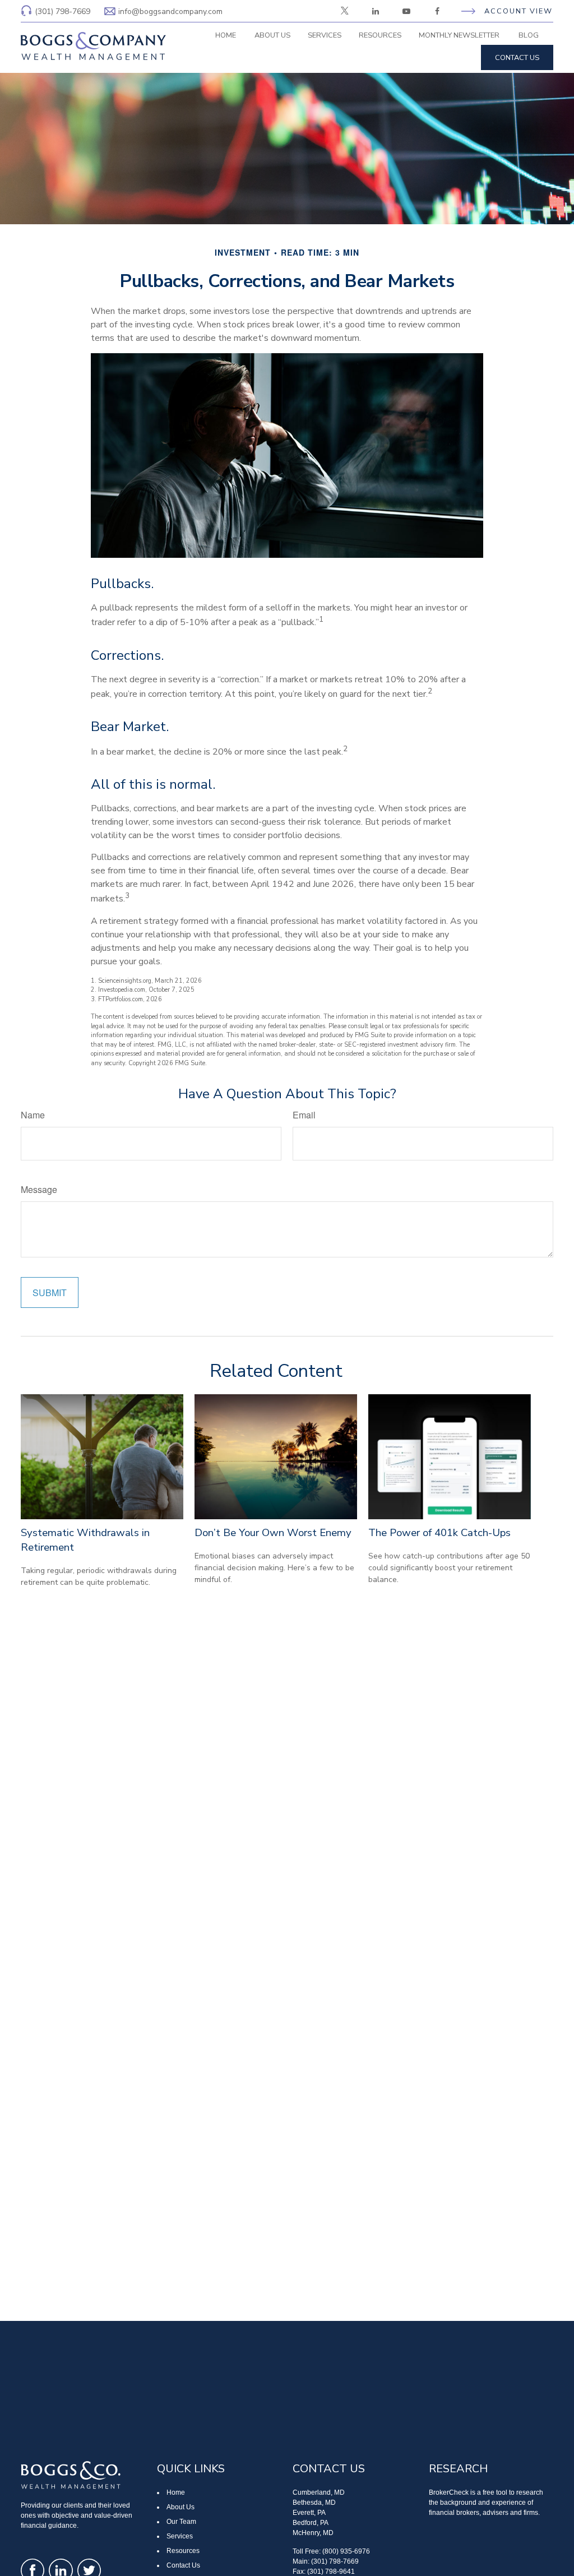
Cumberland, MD (319, 2492)
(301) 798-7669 (63, 11)
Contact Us (183, 2565)
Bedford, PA (311, 2523)
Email (304, 1115)
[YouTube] (406, 11)
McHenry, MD (313, 2533)
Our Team (181, 2522)
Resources (183, 2551)
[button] (225, 35)
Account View (519, 11)
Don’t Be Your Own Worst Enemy (273, 1533)
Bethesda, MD (314, 2503)
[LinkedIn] (375, 11)
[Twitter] (344, 11)
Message (39, 1189)
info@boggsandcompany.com (170, 11)
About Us (180, 2507)
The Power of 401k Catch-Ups (439, 1533)
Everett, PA (309, 2513)
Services (180, 2536)
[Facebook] (437, 11)
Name (33, 1115)
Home (176, 2492)
